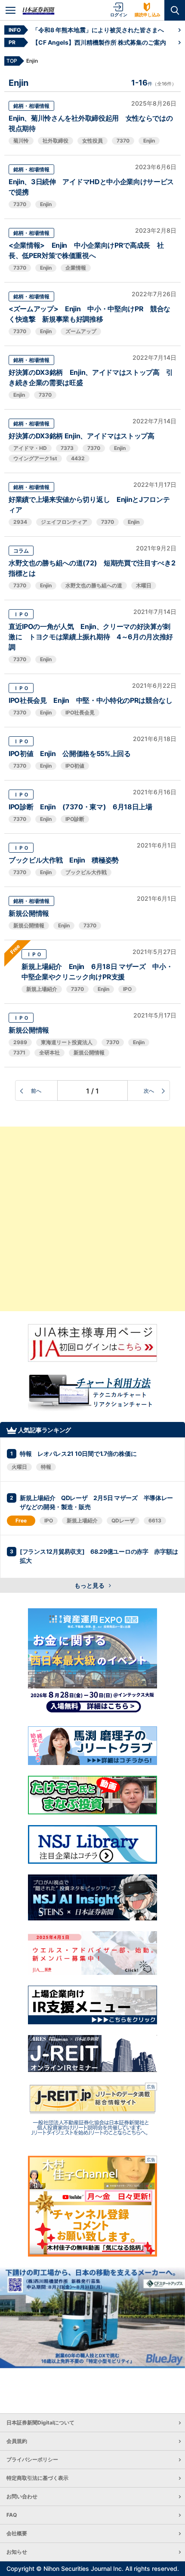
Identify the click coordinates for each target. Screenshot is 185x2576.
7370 (123, 141)
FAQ (12, 2515)
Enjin (149, 141)
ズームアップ (81, 331)
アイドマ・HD (30, 448)
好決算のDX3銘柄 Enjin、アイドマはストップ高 (82, 436)
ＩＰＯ (21, 614)
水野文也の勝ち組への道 (94, 585)
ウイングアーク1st (35, 458)
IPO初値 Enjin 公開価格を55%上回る (70, 753)
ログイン (119, 15)
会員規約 (17, 2441)
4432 (78, 458)
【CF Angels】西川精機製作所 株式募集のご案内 (99, 42)
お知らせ (17, 2552)
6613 (155, 1520)
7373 (67, 448)
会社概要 (17, 2533)
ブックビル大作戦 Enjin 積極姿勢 (64, 860)
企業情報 (76, 268)
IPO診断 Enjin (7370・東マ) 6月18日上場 (80, 807)
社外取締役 (55, 141)
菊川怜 (21, 141)
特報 (46, 1467)
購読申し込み (148, 15)
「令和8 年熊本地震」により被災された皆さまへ (98, 30)
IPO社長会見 (80, 712)
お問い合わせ (22, 2496)
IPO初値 (75, 766)
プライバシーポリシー (32, 2459)
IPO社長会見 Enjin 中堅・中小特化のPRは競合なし (91, 700)
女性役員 (92, 141)
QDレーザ (123, 1520)
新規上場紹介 (42, 989)
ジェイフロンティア (64, 522)
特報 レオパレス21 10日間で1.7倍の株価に (78, 1454)
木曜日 (144, 585)
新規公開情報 (29, 913)
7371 (19, 1053)
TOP (12, 61)
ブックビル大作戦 (86, 872)
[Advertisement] (92, 1219)
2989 (20, 1042)
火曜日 (19, 1467)
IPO (127, 989)
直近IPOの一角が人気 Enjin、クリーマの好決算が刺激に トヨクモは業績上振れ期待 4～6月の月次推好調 (91, 637)
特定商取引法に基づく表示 (37, 2478)
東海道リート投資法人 (67, 1042)
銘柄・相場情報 (31, 106)
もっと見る (90, 1585)
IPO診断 (75, 819)
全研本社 (49, 1053)
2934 (20, 522)
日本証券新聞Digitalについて (40, 2423)
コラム (21, 551)
